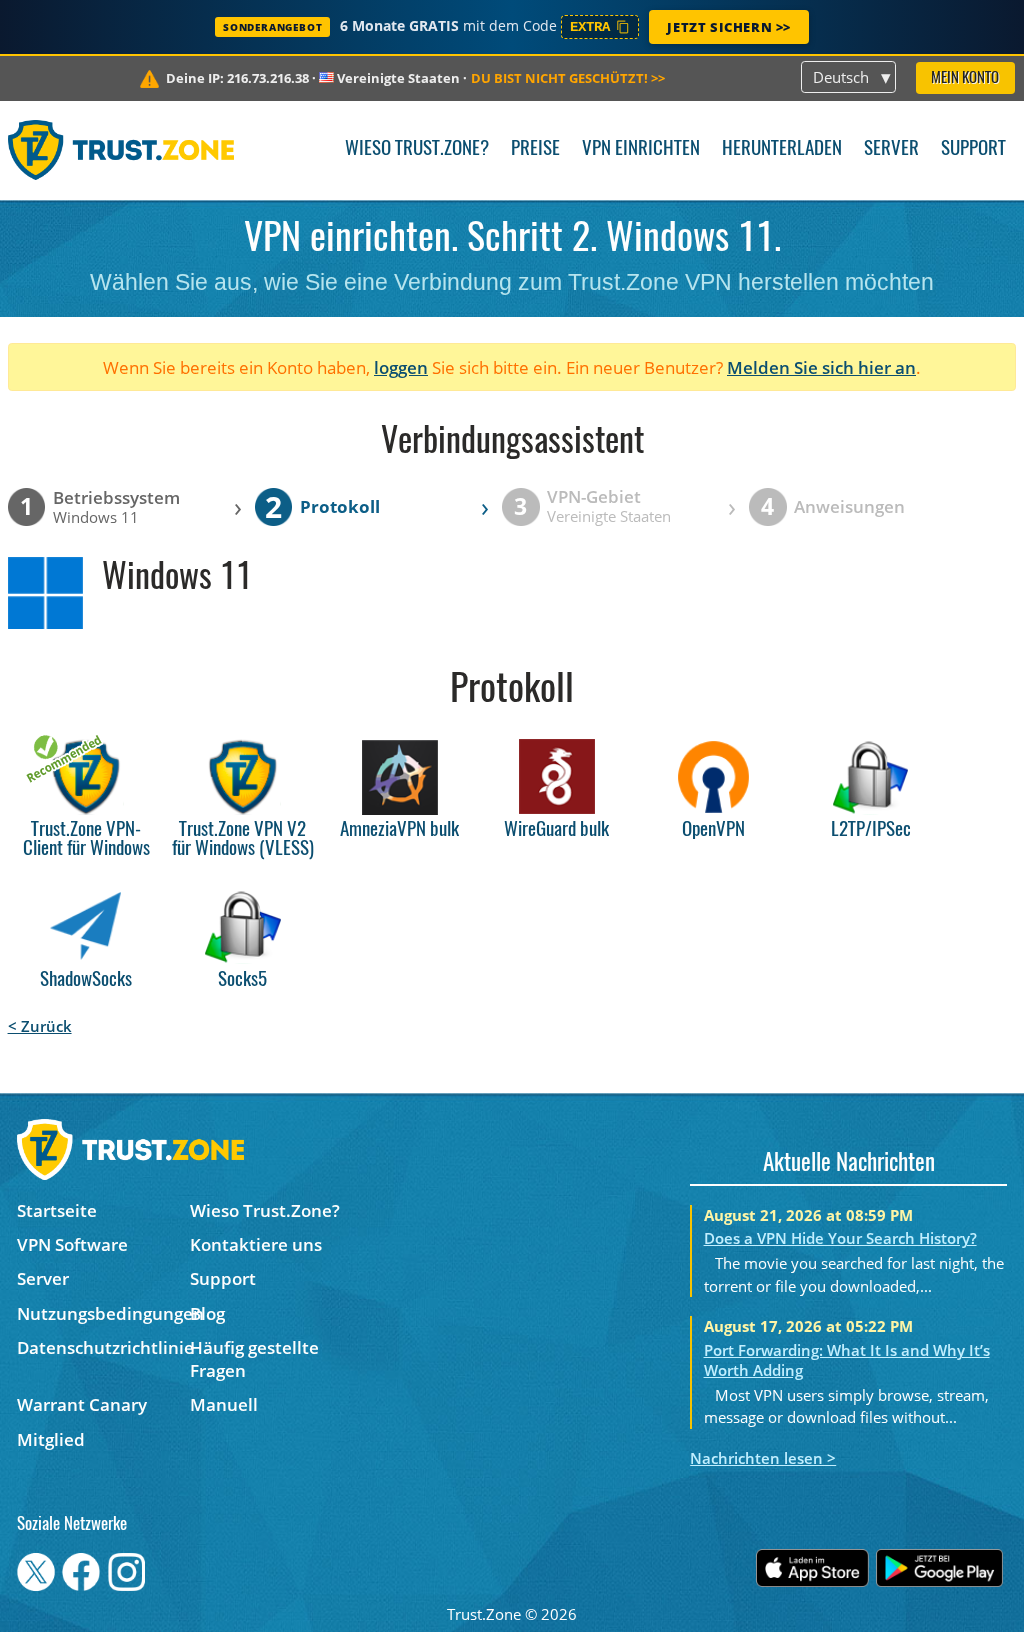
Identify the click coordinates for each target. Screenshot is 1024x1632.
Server (891, 149)
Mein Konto (965, 78)
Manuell (224, 1404)
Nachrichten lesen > (763, 1458)
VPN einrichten (641, 149)
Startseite (57, 1210)
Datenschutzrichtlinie (103, 1347)
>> (568, 78)
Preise (535, 149)
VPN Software (72, 1244)
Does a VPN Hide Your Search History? (840, 1238)
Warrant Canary (82, 1404)
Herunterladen (782, 149)
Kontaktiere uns (256, 1244)
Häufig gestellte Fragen (254, 1359)
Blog (207, 1313)
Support (973, 149)
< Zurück (40, 1026)
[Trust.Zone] (121, 150)
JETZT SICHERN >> (729, 27)
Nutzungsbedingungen (103, 1313)
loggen (401, 367)
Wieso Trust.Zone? (417, 149)
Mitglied (51, 1439)
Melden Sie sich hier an (821, 367)
